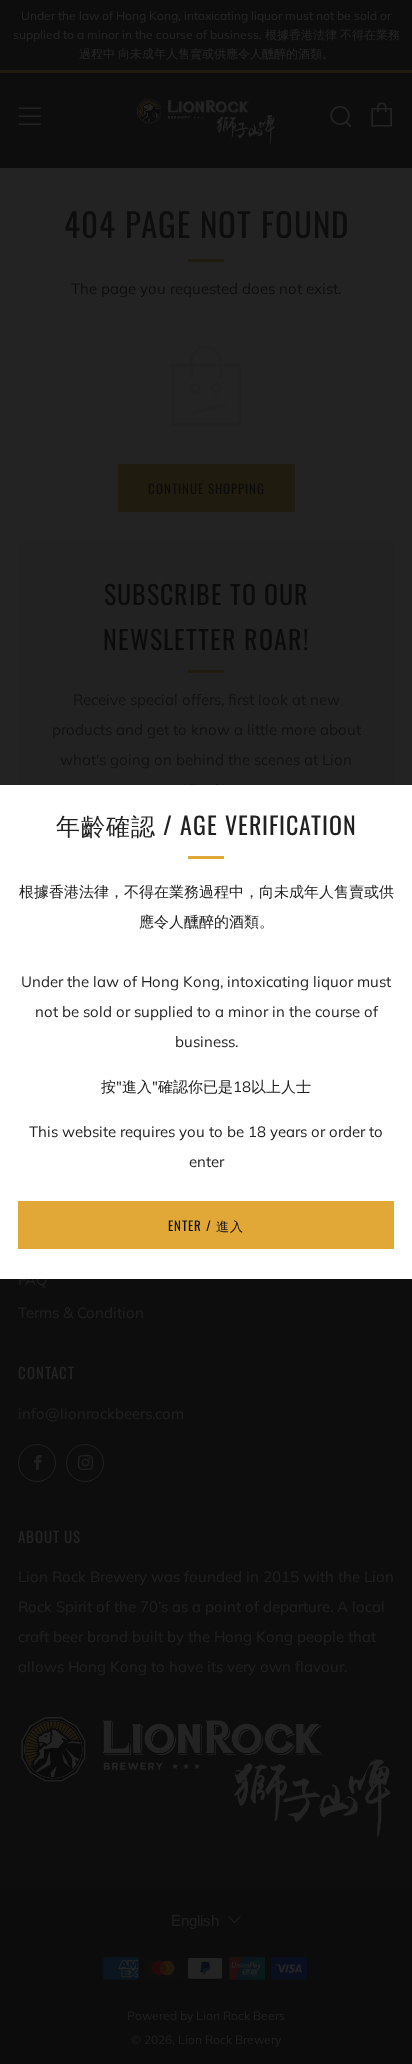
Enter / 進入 (206, 1225)
